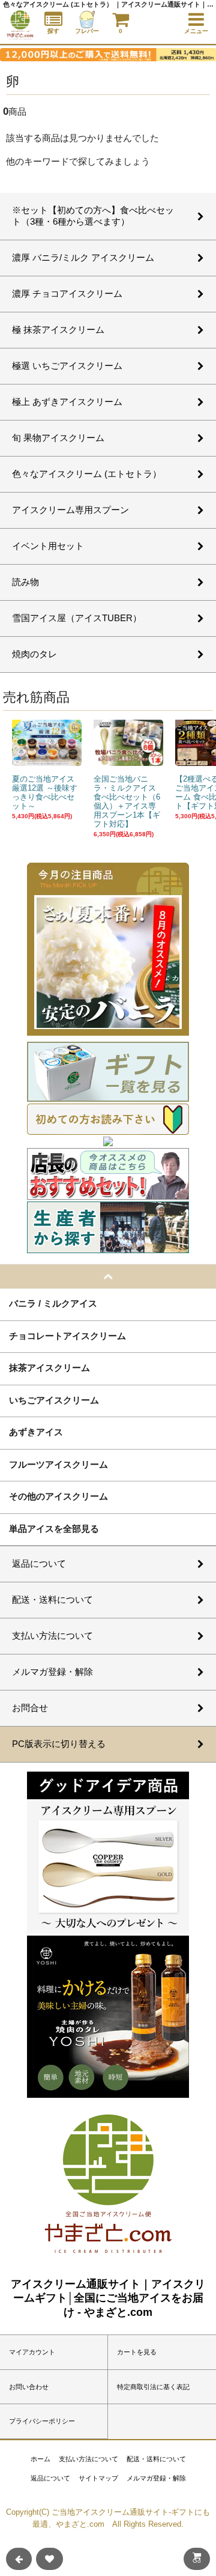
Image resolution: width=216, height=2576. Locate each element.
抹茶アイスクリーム (49, 1367)
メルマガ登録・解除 (156, 2478)
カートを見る (137, 2352)
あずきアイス (36, 1432)
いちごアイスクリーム (54, 1400)
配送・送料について (156, 2459)
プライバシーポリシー (42, 2421)
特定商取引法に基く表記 (153, 2387)
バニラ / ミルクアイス (53, 1303)
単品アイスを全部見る (54, 1528)
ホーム (40, 2459)
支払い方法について (88, 2459)
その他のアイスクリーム (58, 1496)
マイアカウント (32, 2352)
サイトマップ (98, 2478)
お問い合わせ (29, 2387)
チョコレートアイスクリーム (67, 1335)
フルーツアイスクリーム (58, 1464)
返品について (50, 2478)
